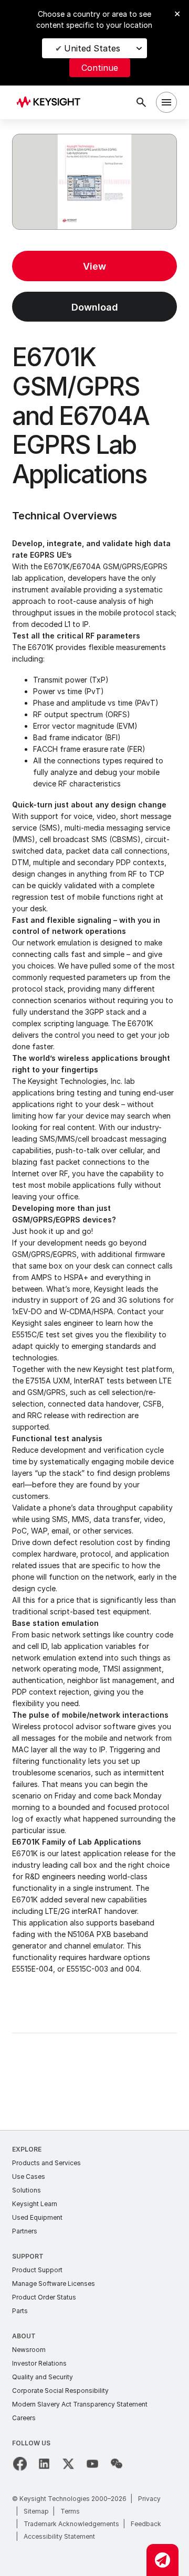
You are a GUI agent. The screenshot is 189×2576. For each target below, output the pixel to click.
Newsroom (29, 2350)
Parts (20, 2311)
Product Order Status (44, 2297)
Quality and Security (43, 2377)
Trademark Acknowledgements (71, 2524)
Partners (25, 2231)
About (24, 2336)
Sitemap (36, 2511)
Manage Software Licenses (54, 2284)
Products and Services (46, 2163)
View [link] (94, 266)
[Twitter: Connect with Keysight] (68, 2464)
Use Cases (29, 2176)
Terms (70, 2511)
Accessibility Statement (59, 2536)
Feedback (146, 2524)
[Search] (141, 102)
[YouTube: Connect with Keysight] (92, 2464)
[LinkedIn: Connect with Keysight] (44, 2464)
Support (28, 2256)
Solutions (27, 2190)
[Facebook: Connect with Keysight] (20, 2464)
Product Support (37, 2270)
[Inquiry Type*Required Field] (162, 2560)
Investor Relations (39, 2363)
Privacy (149, 2499)
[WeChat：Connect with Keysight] (117, 2464)
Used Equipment (37, 2217)
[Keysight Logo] (52, 103)
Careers (24, 2418)
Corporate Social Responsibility (60, 2391)
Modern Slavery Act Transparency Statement (80, 2404)
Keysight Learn (35, 2204)
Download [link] (95, 307)
